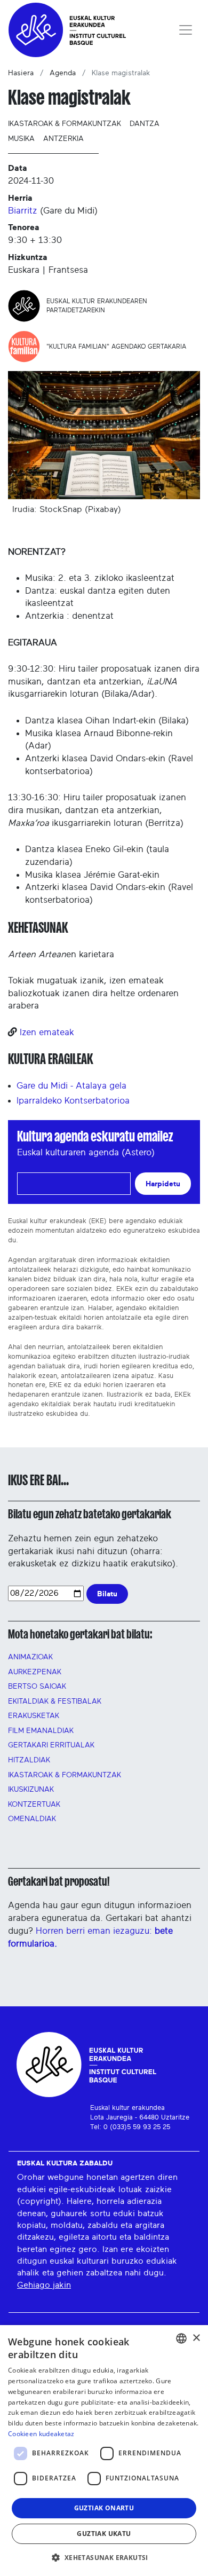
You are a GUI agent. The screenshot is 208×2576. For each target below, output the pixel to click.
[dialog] (104, 2451)
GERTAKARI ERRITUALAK (51, 1745)
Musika (21, 139)
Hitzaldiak (29, 1760)
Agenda (63, 73)
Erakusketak (34, 1716)
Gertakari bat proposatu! (59, 1881)
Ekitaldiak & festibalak (55, 1701)
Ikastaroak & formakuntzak (65, 124)
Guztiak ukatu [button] (104, 2534)
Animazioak (30, 1657)
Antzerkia (63, 139)
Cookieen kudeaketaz (41, 2434)
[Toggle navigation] (186, 30)
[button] (104, 2557)
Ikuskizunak (31, 1790)
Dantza (145, 124)
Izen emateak (47, 1032)
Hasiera (21, 73)
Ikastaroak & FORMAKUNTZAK (65, 1775)
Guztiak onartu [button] (104, 2508)
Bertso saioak (37, 1687)
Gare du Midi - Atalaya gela (71, 1086)
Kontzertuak (34, 1805)
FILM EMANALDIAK (41, 1731)
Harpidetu (163, 1184)
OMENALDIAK (32, 1819)
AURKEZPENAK (35, 1672)
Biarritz (23, 211)
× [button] (196, 2338)
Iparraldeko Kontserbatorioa (73, 1101)
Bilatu (107, 1594)
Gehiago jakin (44, 2285)
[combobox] (181, 2338)
